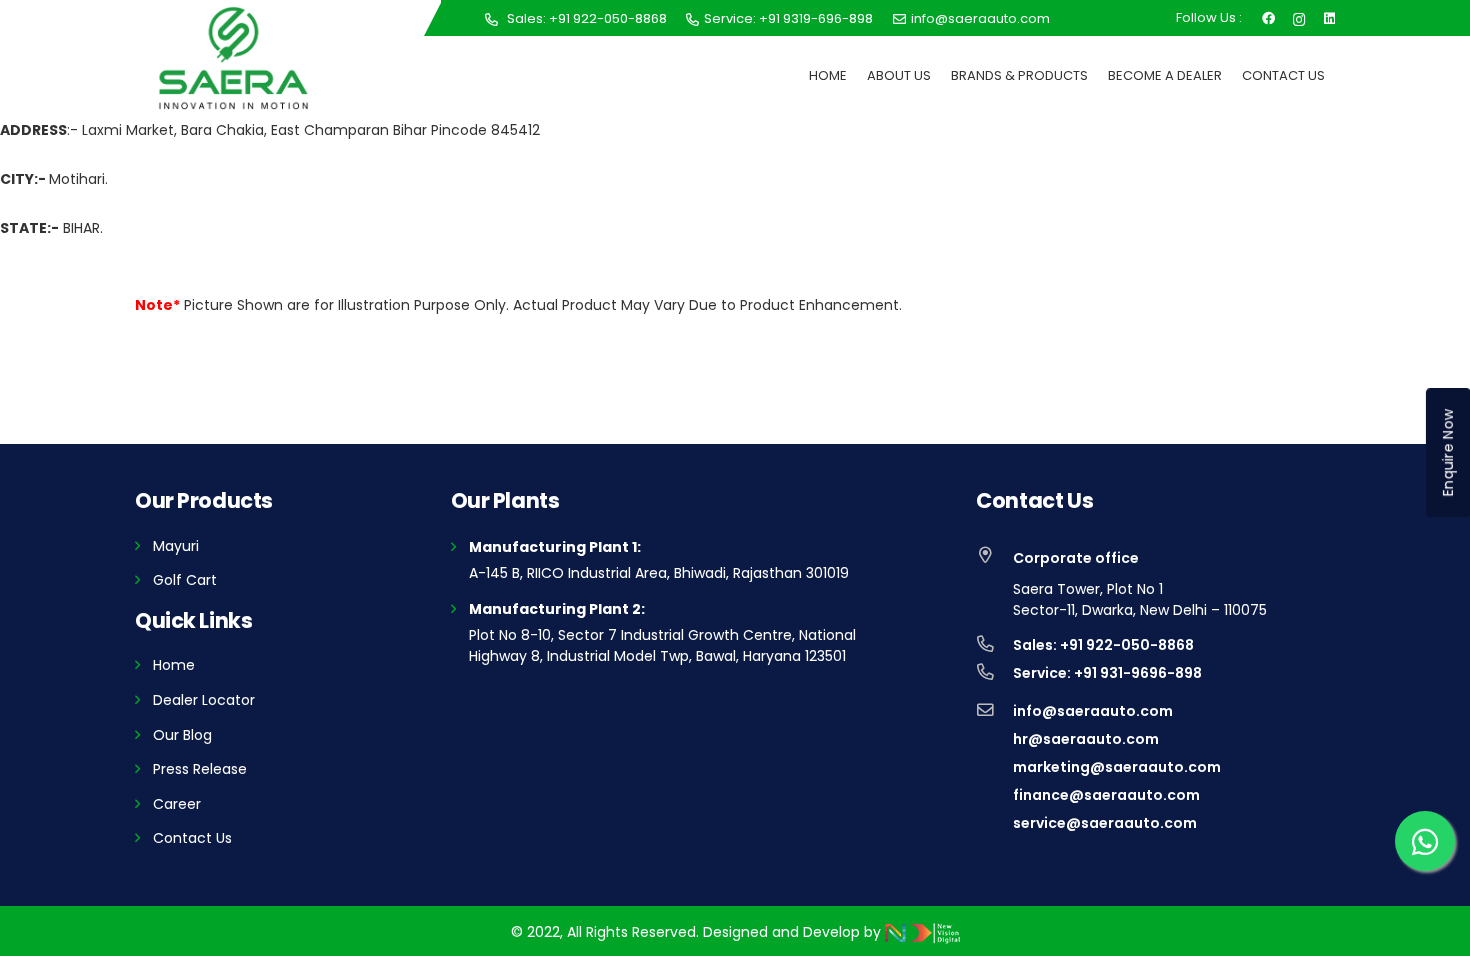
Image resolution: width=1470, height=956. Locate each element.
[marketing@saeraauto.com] (994, 767)
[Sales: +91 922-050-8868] (994, 645)
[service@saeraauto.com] (994, 823)
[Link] (233, 58)
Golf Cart (185, 580)
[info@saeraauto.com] (994, 711)
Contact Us (192, 838)
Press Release (200, 769)
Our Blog (182, 735)
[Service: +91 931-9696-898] (994, 673)
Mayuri (176, 546)
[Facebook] (1268, 17)
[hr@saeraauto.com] (994, 739)
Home (174, 665)
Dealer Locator (204, 700)
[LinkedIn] (1329, 17)
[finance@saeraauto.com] (994, 795)
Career (177, 804)
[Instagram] (1299, 17)
